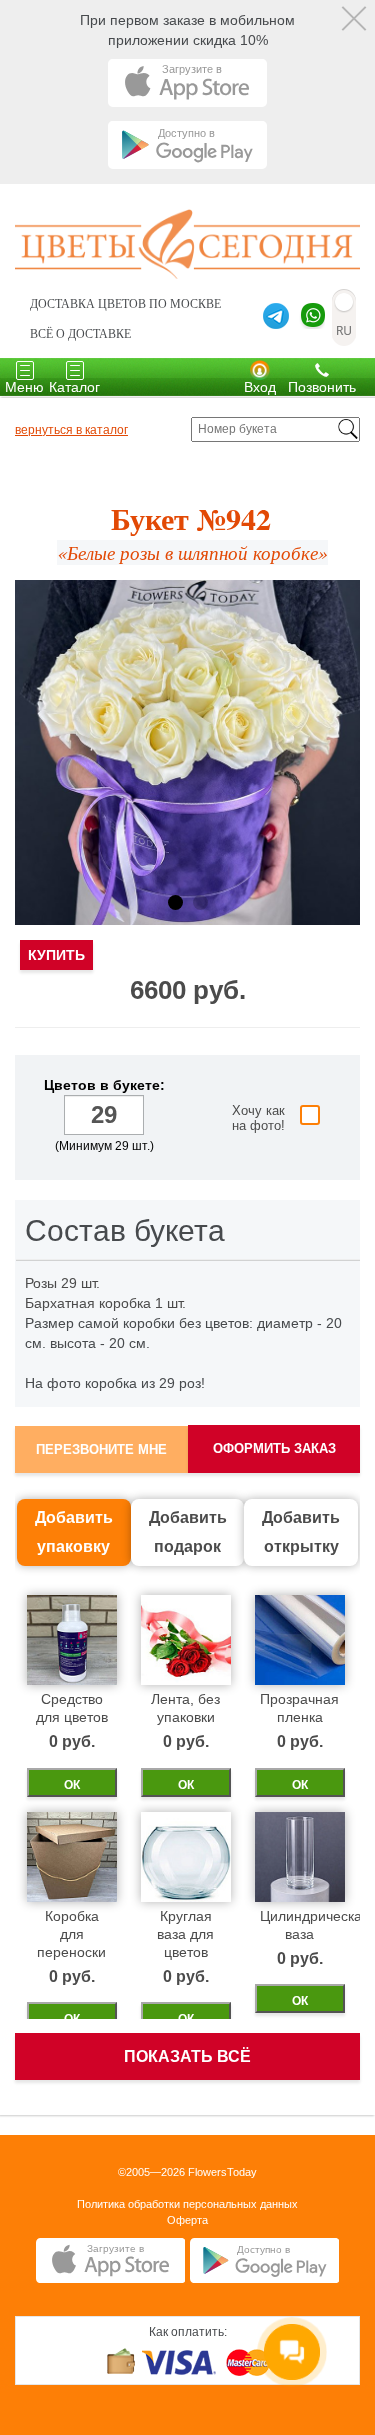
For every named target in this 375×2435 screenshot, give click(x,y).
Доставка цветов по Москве (125, 304)
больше (160, 1116)
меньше (47, 1116)
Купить (56, 955)
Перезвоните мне (101, 1449)
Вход (260, 387)
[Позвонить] (322, 369)
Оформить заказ (274, 1448)
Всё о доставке (80, 334)
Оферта (187, 2220)
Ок (72, 1785)
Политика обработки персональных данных (187, 2204)
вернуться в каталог (71, 430)
